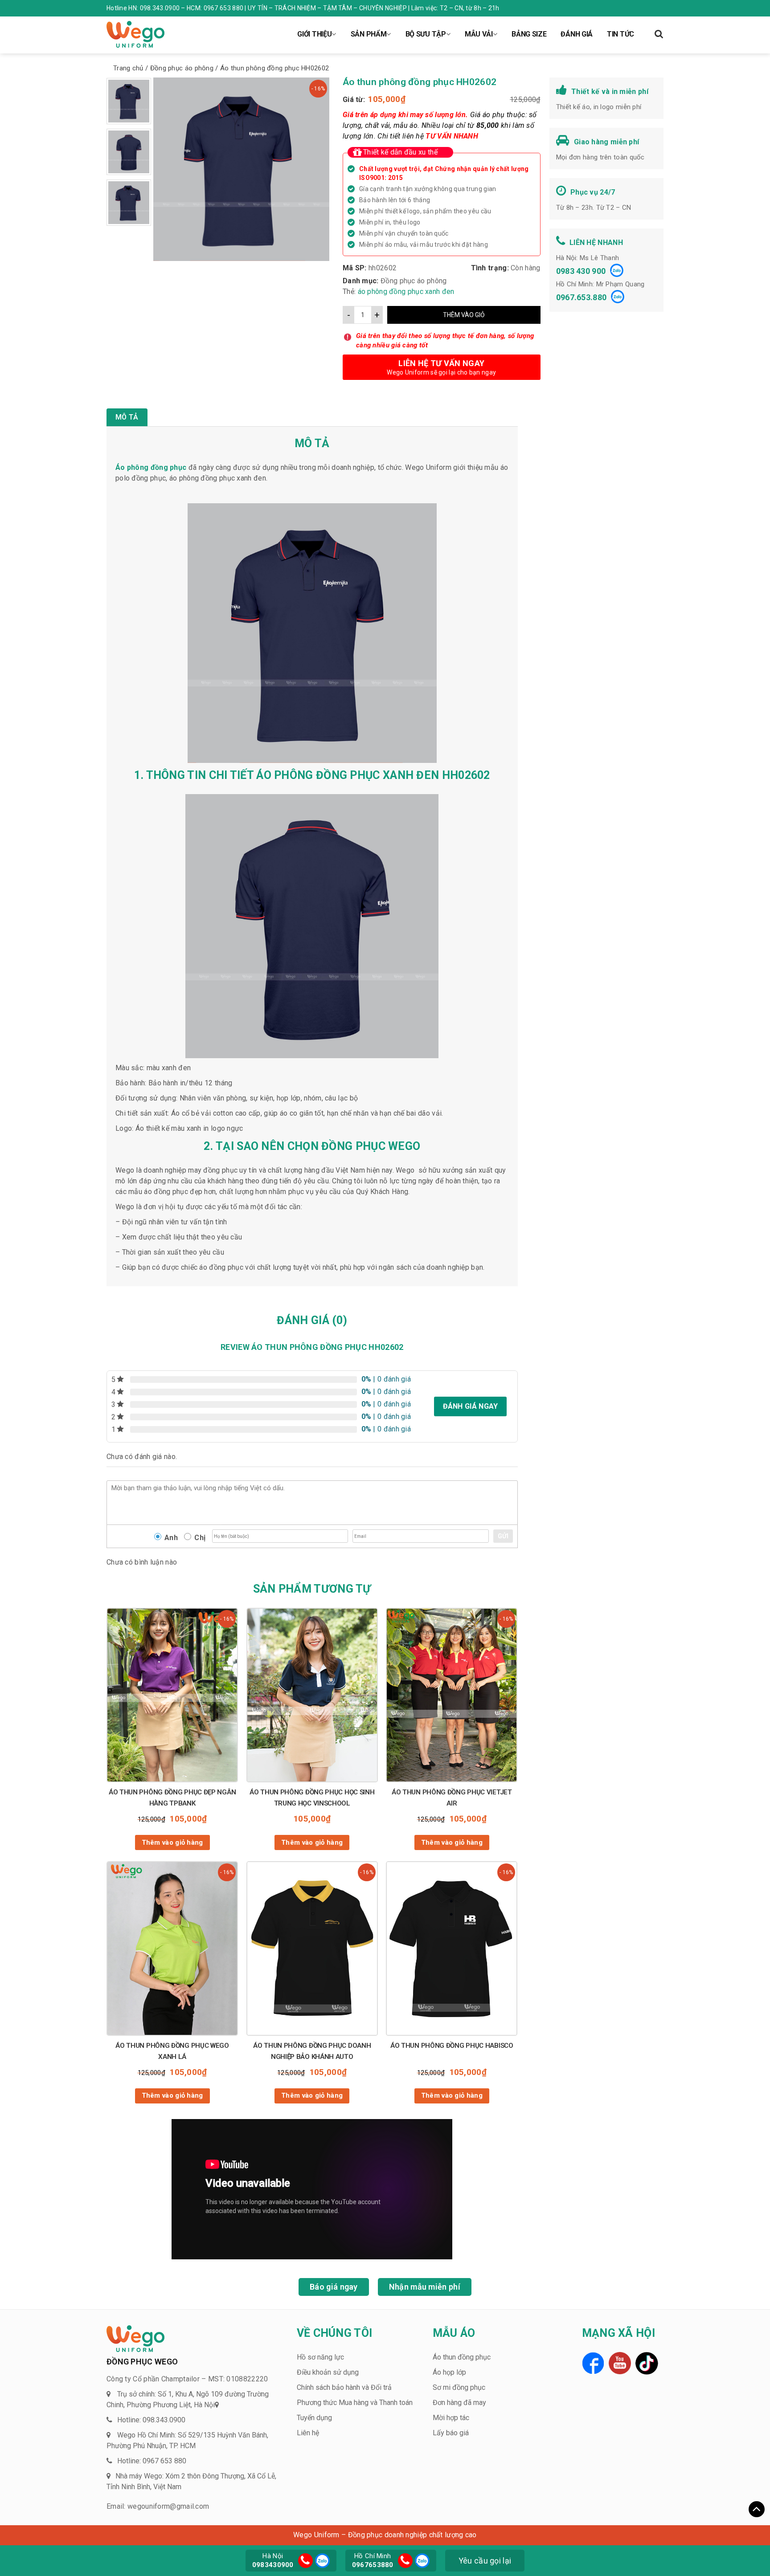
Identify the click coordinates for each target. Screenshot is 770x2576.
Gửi (503, 1536)
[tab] (127, 417)
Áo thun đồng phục (462, 2357)
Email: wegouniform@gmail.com (158, 2506)
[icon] (305, 2561)
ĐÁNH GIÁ (577, 34)
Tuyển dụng (314, 2418)
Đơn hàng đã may (459, 2403)
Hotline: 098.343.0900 (151, 2420)
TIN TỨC (621, 34)
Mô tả (127, 417)
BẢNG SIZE (529, 34)
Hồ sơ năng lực (320, 2357)
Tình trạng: (490, 268)
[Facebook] (593, 2363)
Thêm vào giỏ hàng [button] (172, 1842)
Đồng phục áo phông (414, 281)
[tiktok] (647, 2363)
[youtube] (620, 2363)
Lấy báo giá (451, 2433)
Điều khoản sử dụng (328, 2372)
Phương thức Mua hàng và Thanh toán (355, 2403)
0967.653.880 (582, 297)
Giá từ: (354, 100)
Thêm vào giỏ (464, 315)
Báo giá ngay (334, 2287)
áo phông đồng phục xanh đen (406, 291)
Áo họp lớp (449, 2372)
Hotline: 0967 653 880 (152, 2461)
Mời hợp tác (451, 2418)
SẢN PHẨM (369, 34)
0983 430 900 (581, 271)
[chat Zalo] (321, 2560)
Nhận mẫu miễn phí (425, 2287)
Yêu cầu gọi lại (485, 2561)
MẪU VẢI (479, 34)
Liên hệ (308, 2433)
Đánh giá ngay (471, 1406)
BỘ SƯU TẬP (426, 34)
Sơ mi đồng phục (459, 2387)
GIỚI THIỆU (314, 34)
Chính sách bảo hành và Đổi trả (344, 2387)
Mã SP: (355, 268)
